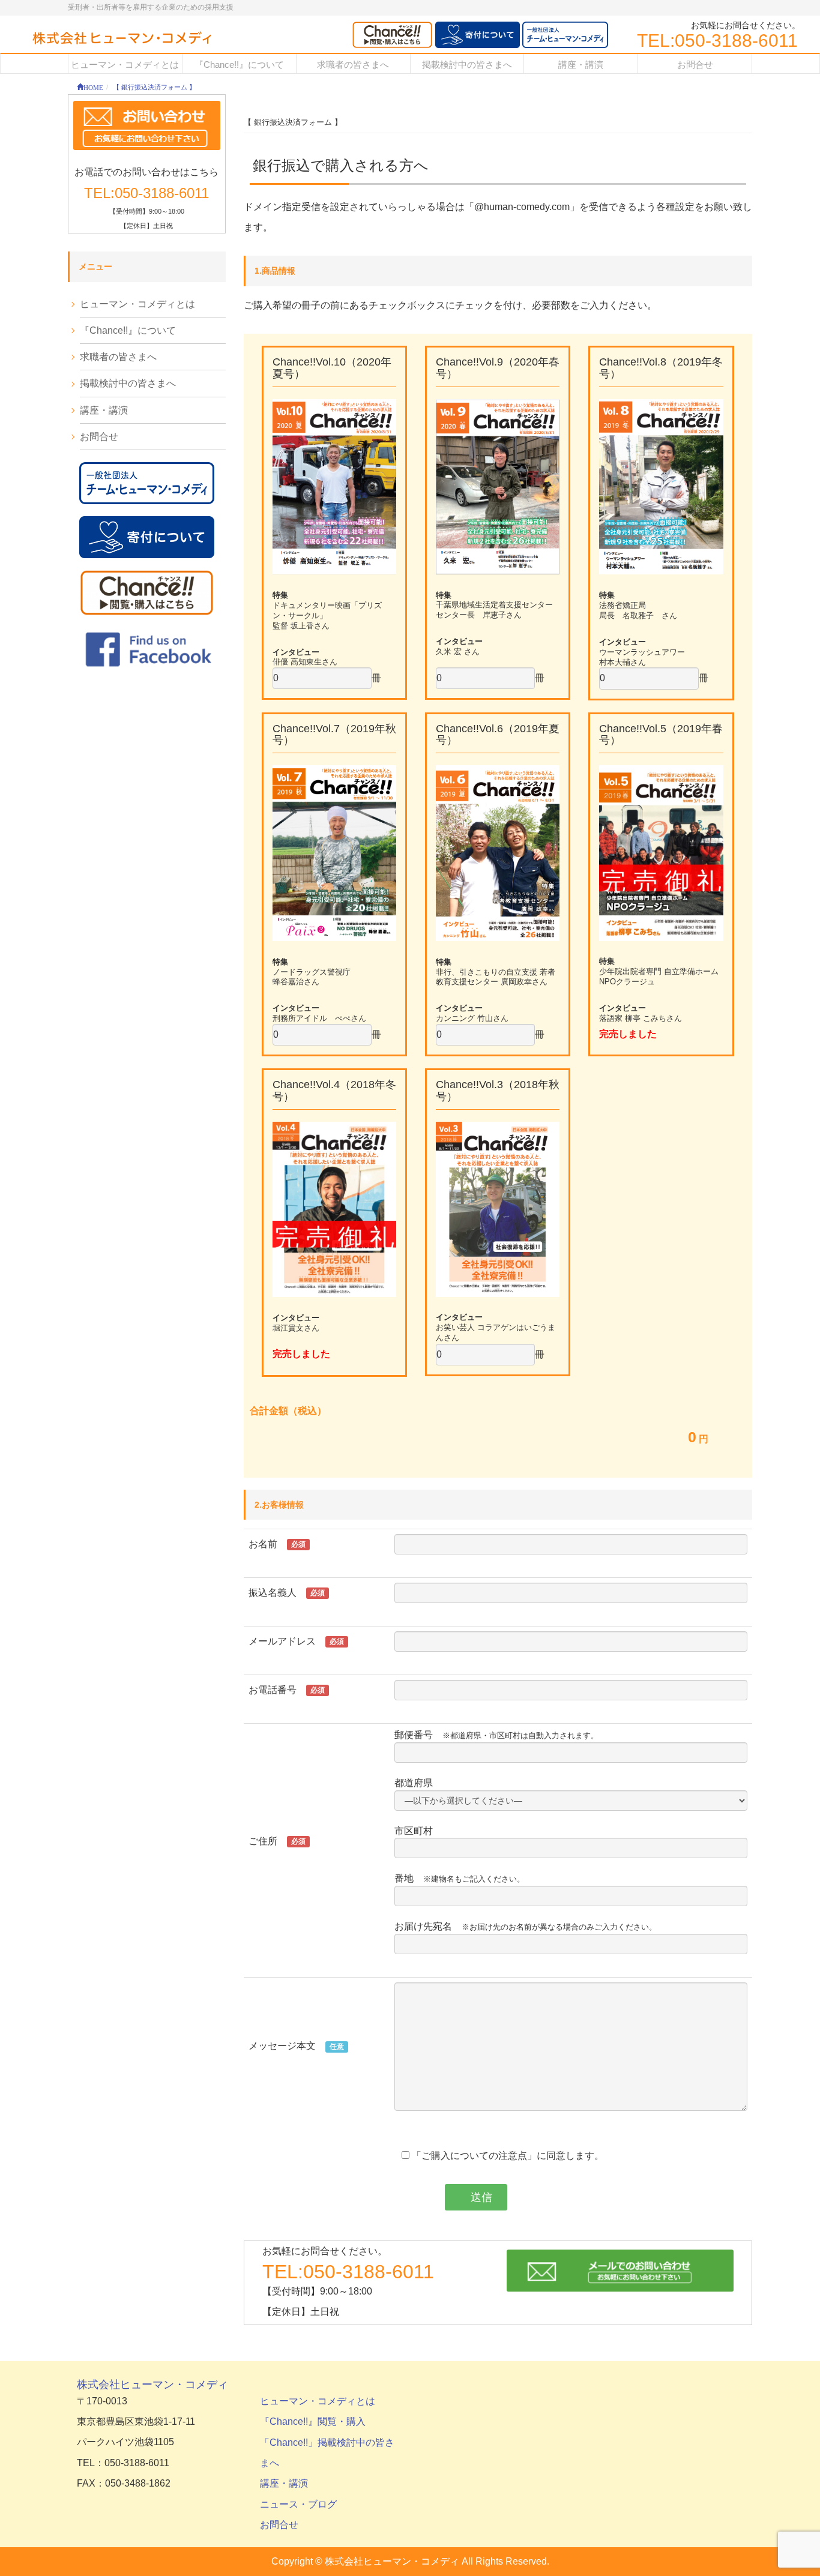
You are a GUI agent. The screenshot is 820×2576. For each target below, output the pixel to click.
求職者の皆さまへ (118, 357)
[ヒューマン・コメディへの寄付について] (478, 35)
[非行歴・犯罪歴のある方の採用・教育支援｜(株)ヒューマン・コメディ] (122, 39)
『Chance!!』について (128, 330)
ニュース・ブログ (298, 2504)
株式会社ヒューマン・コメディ (152, 2385)
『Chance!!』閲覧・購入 (313, 2421)
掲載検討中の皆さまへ (128, 383)
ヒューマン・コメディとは (137, 304)
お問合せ (99, 437)
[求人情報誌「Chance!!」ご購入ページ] (392, 35)
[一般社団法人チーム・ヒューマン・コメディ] (565, 35)
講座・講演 (104, 410)
